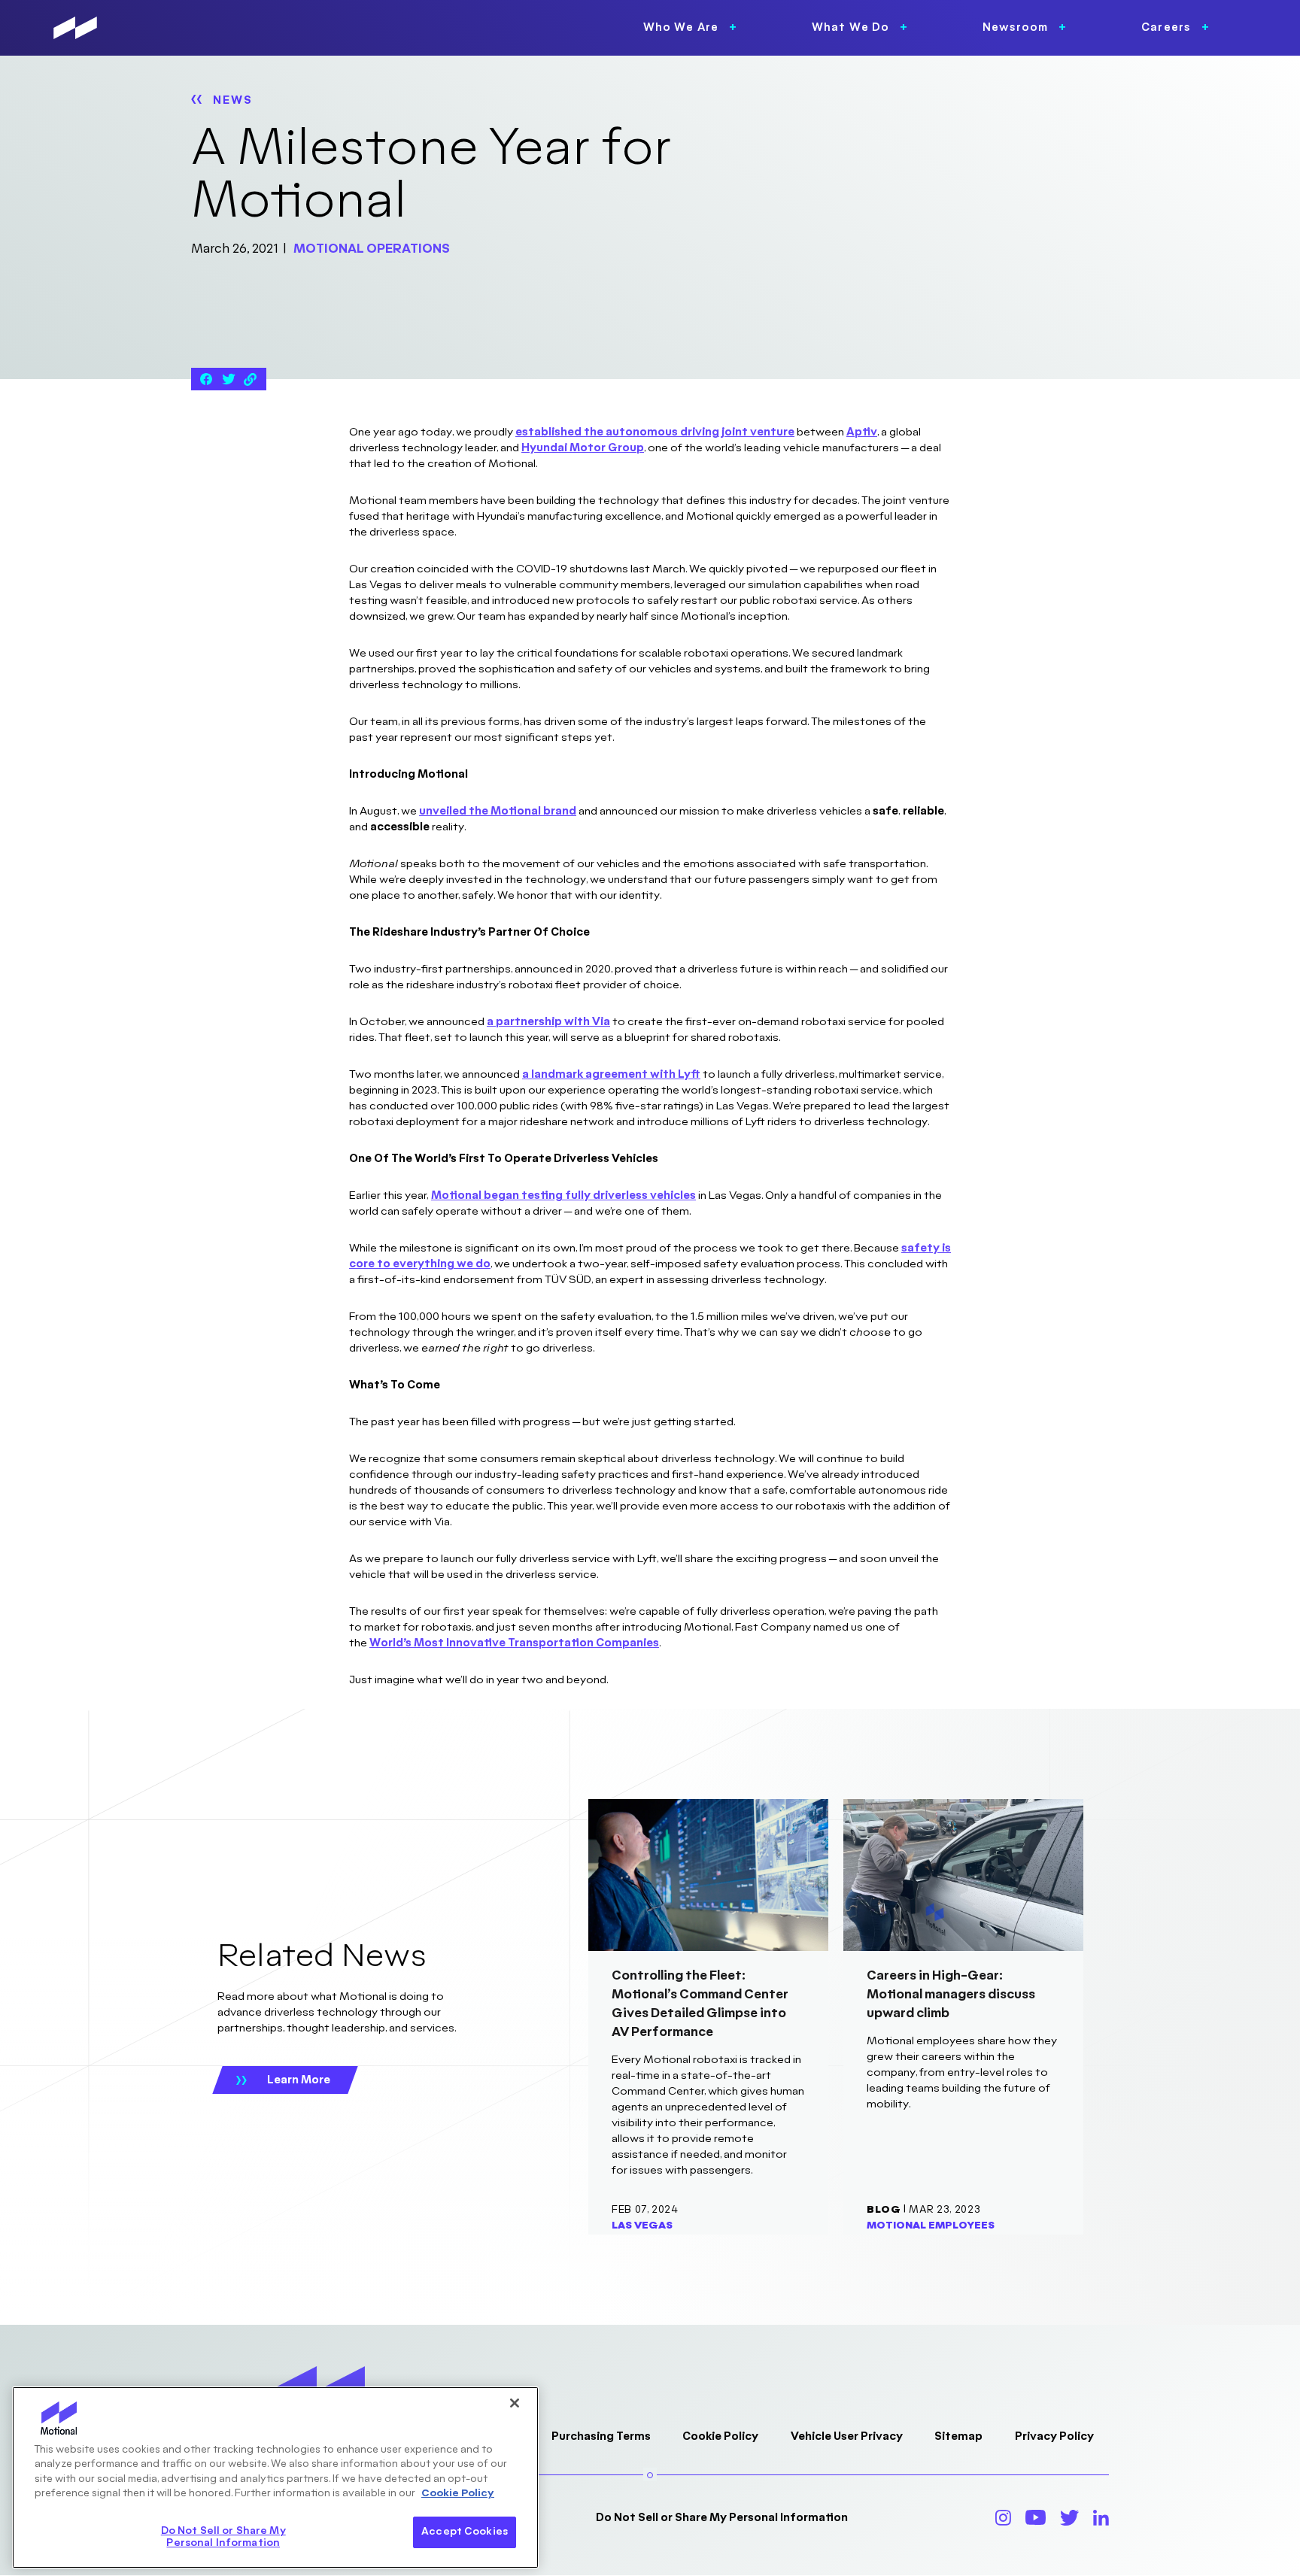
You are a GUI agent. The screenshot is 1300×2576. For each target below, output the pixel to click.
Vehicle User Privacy (847, 2436)
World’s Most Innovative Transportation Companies (514, 1643)
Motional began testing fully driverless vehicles (563, 1195)
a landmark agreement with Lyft (611, 1074)
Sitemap (958, 2436)
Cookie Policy (720, 2436)
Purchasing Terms (601, 2436)
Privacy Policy (1054, 2436)
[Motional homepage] (75, 28)
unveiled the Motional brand (498, 811)
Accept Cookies (465, 2532)
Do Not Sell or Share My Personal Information (722, 2518)
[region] (275, 2477)
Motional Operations (372, 249)
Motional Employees (931, 2226)
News (233, 100)
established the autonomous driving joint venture (655, 432)
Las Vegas (642, 2226)
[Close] (515, 2403)
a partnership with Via (548, 1022)
